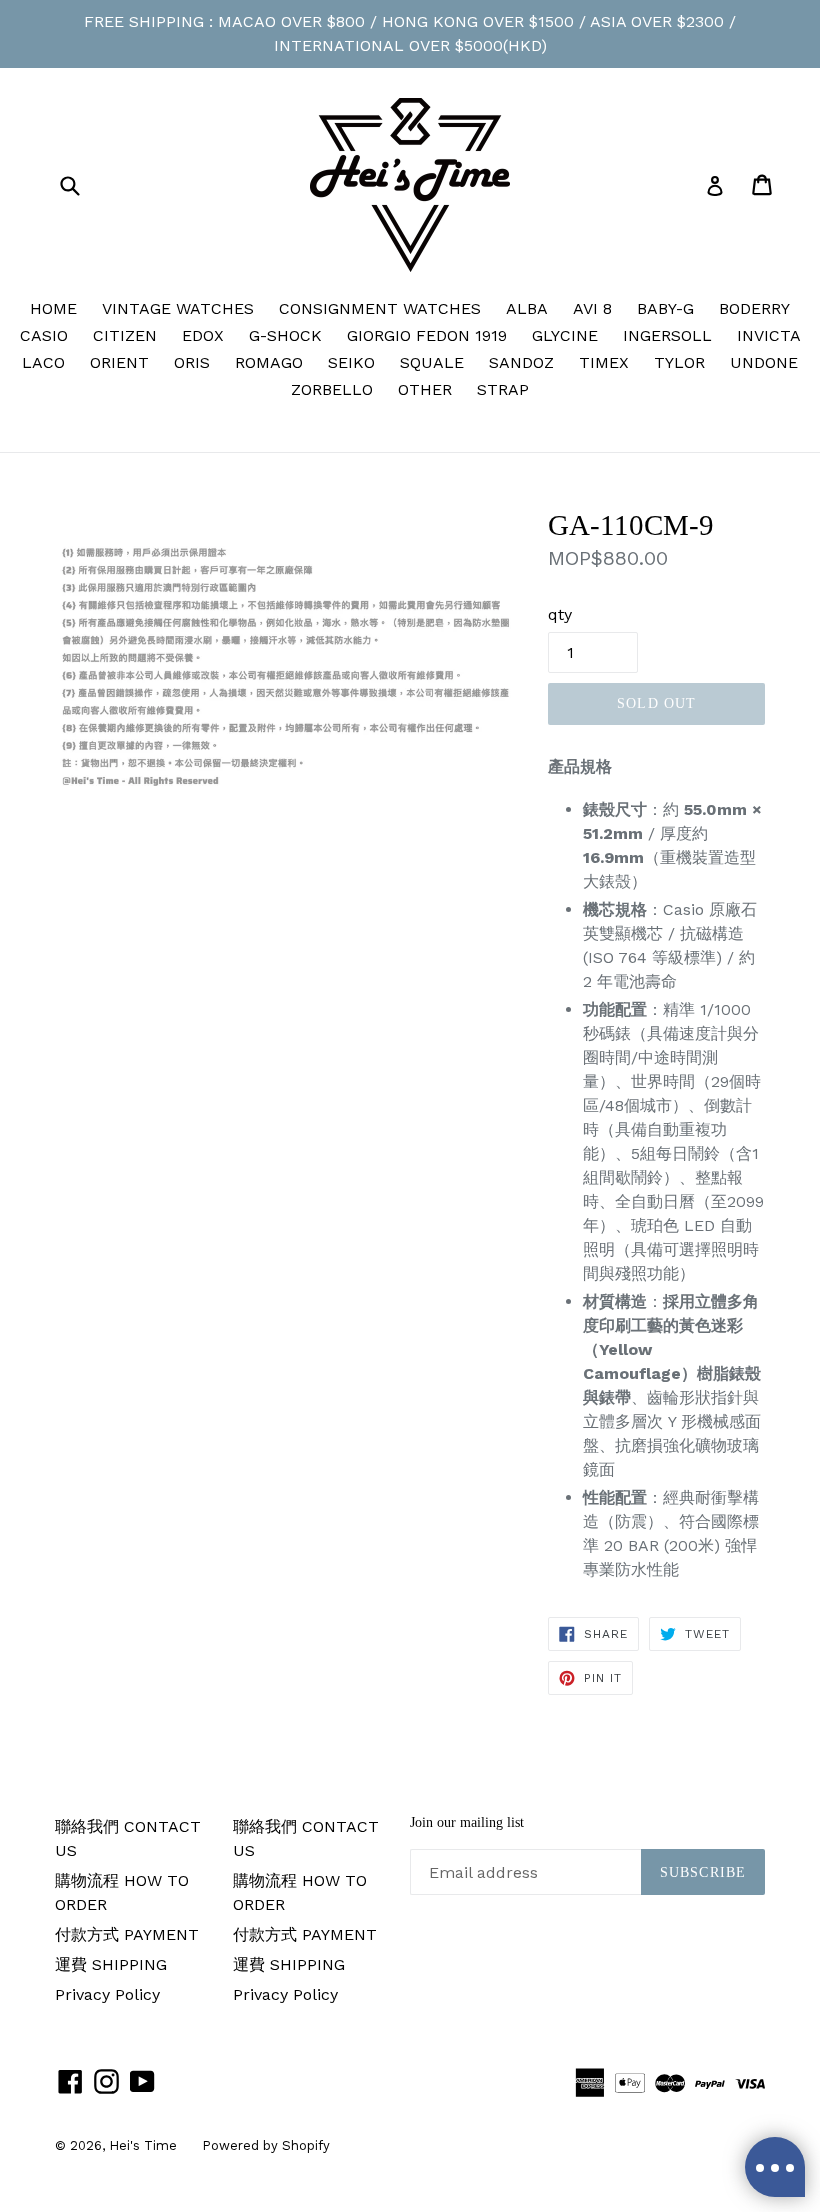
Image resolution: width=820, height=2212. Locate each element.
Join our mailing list (467, 1822)
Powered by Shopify (266, 2145)
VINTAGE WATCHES (178, 308)
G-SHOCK (285, 335)
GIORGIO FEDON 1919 (427, 335)
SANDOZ (521, 362)
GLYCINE (565, 335)
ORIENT (119, 362)
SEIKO (351, 362)
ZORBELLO (332, 389)
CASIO (44, 335)
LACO (43, 362)
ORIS (192, 362)
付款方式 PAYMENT (127, 1934)
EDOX (203, 335)
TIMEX (604, 362)
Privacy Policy (107, 1994)
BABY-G (665, 308)
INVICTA (769, 335)
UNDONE (764, 362)
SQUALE (432, 362)
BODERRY (754, 308)
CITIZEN (125, 335)
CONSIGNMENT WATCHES (380, 308)
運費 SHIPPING (111, 1964)
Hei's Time (143, 2145)
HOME (53, 308)
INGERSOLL (667, 335)
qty (560, 614)
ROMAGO (269, 362)
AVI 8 (592, 308)
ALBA (527, 308)
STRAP (503, 389)
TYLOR (679, 362)
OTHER (425, 389)
